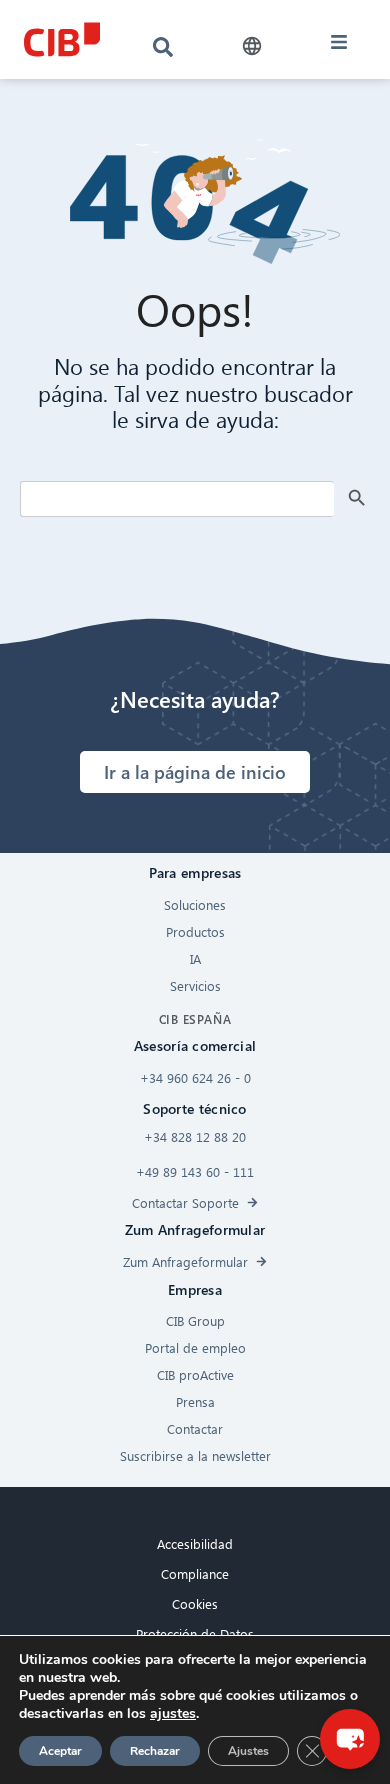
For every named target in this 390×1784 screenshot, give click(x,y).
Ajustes (248, 1751)
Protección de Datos (195, 1633)
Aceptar (60, 1751)
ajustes (173, 1714)
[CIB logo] (62, 39)
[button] (251, 46)
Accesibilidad (195, 1543)
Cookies (195, 1603)
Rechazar (155, 1751)
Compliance (195, 1573)
